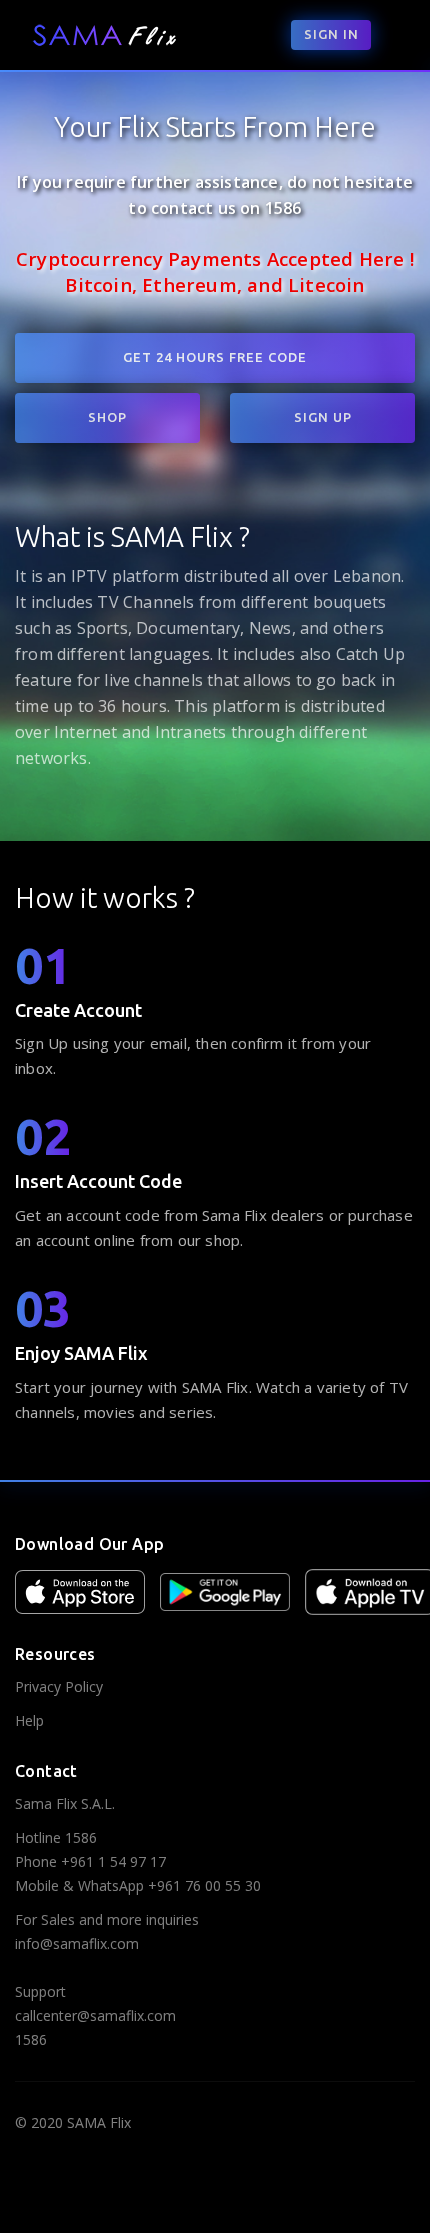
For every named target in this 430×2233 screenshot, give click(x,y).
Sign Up (323, 417)
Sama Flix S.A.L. (65, 1803)
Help (29, 1720)
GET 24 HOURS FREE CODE (215, 357)
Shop (107, 417)
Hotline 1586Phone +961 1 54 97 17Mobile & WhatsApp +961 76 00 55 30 (138, 1861)
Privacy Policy (59, 1686)
